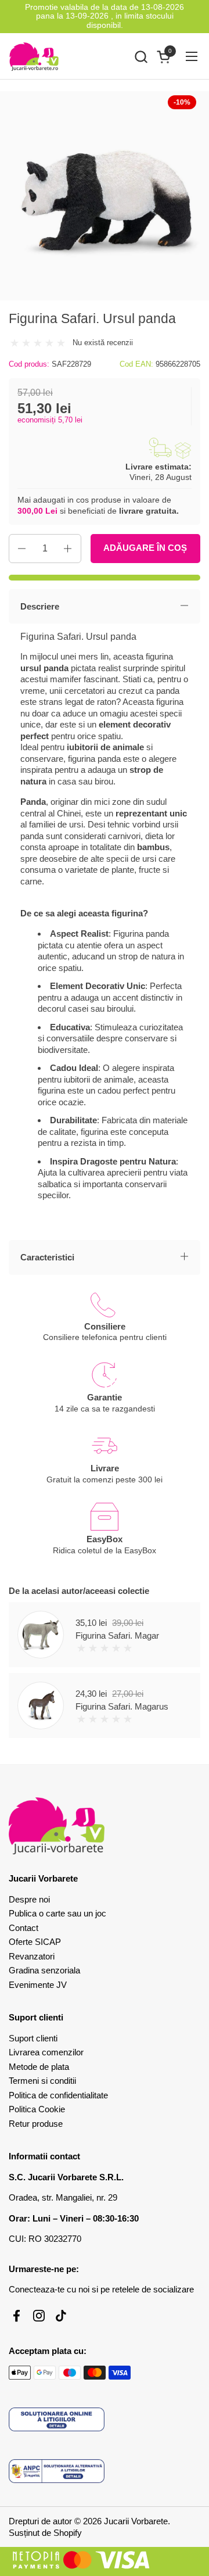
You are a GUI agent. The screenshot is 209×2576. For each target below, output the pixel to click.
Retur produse (36, 2124)
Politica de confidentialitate (58, 2095)
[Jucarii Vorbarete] (34, 56)
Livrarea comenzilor (46, 2052)
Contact (24, 1928)
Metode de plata (39, 2067)
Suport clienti (33, 2038)
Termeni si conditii (42, 2081)
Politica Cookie (37, 2109)
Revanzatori (32, 1956)
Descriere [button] (40, 606)
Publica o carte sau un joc (57, 1913)
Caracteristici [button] (47, 1257)
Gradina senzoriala (44, 1970)
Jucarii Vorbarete (136, 2521)
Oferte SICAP (35, 1942)
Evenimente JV (38, 1985)
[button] (141, 57)
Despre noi (29, 1899)
